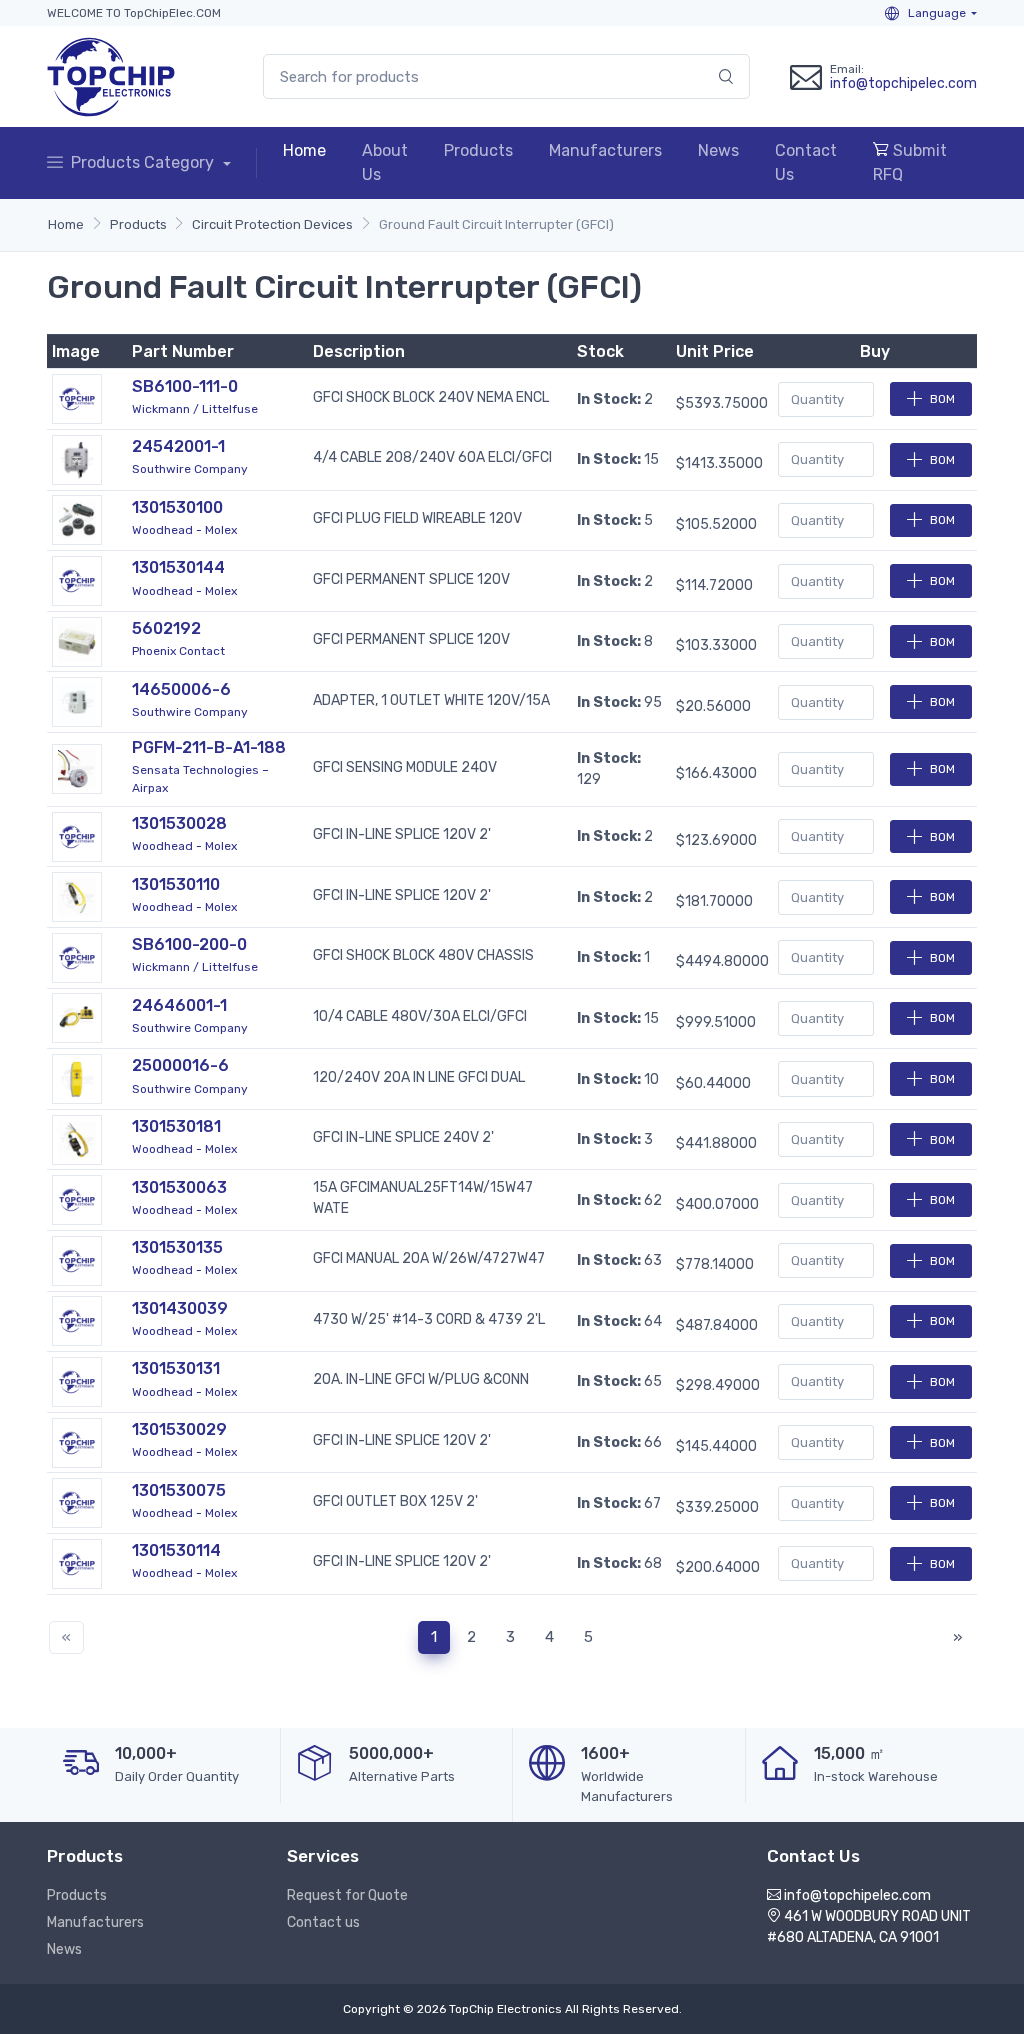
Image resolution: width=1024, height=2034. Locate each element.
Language (935, 13)
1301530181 (176, 1126)
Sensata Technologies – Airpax (200, 779)
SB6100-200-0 (189, 944)
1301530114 (176, 1550)
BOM (942, 399)
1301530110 (176, 884)
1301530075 (179, 1490)
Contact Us (806, 162)
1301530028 (179, 823)
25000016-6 (180, 1065)
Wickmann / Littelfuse (195, 409)
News (718, 150)
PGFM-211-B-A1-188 (209, 747)
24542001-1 (178, 446)
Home (304, 150)
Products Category (144, 162)
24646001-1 (179, 1005)
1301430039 (180, 1308)
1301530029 (179, 1429)
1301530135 (177, 1247)
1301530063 (179, 1187)
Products (478, 150)
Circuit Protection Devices (272, 224)
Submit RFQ (910, 162)
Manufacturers (605, 150)
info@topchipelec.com (903, 83)
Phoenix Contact (178, 651)
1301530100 (177, 507)
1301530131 (176, 1368)
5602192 (166, 628)
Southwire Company (190, 469)
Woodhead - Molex (184, 530)
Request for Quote (347, 1895)
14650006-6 (181, 689)
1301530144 (178, 567)
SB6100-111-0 (185, 386)
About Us (385, 162)
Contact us (323, 1922)
